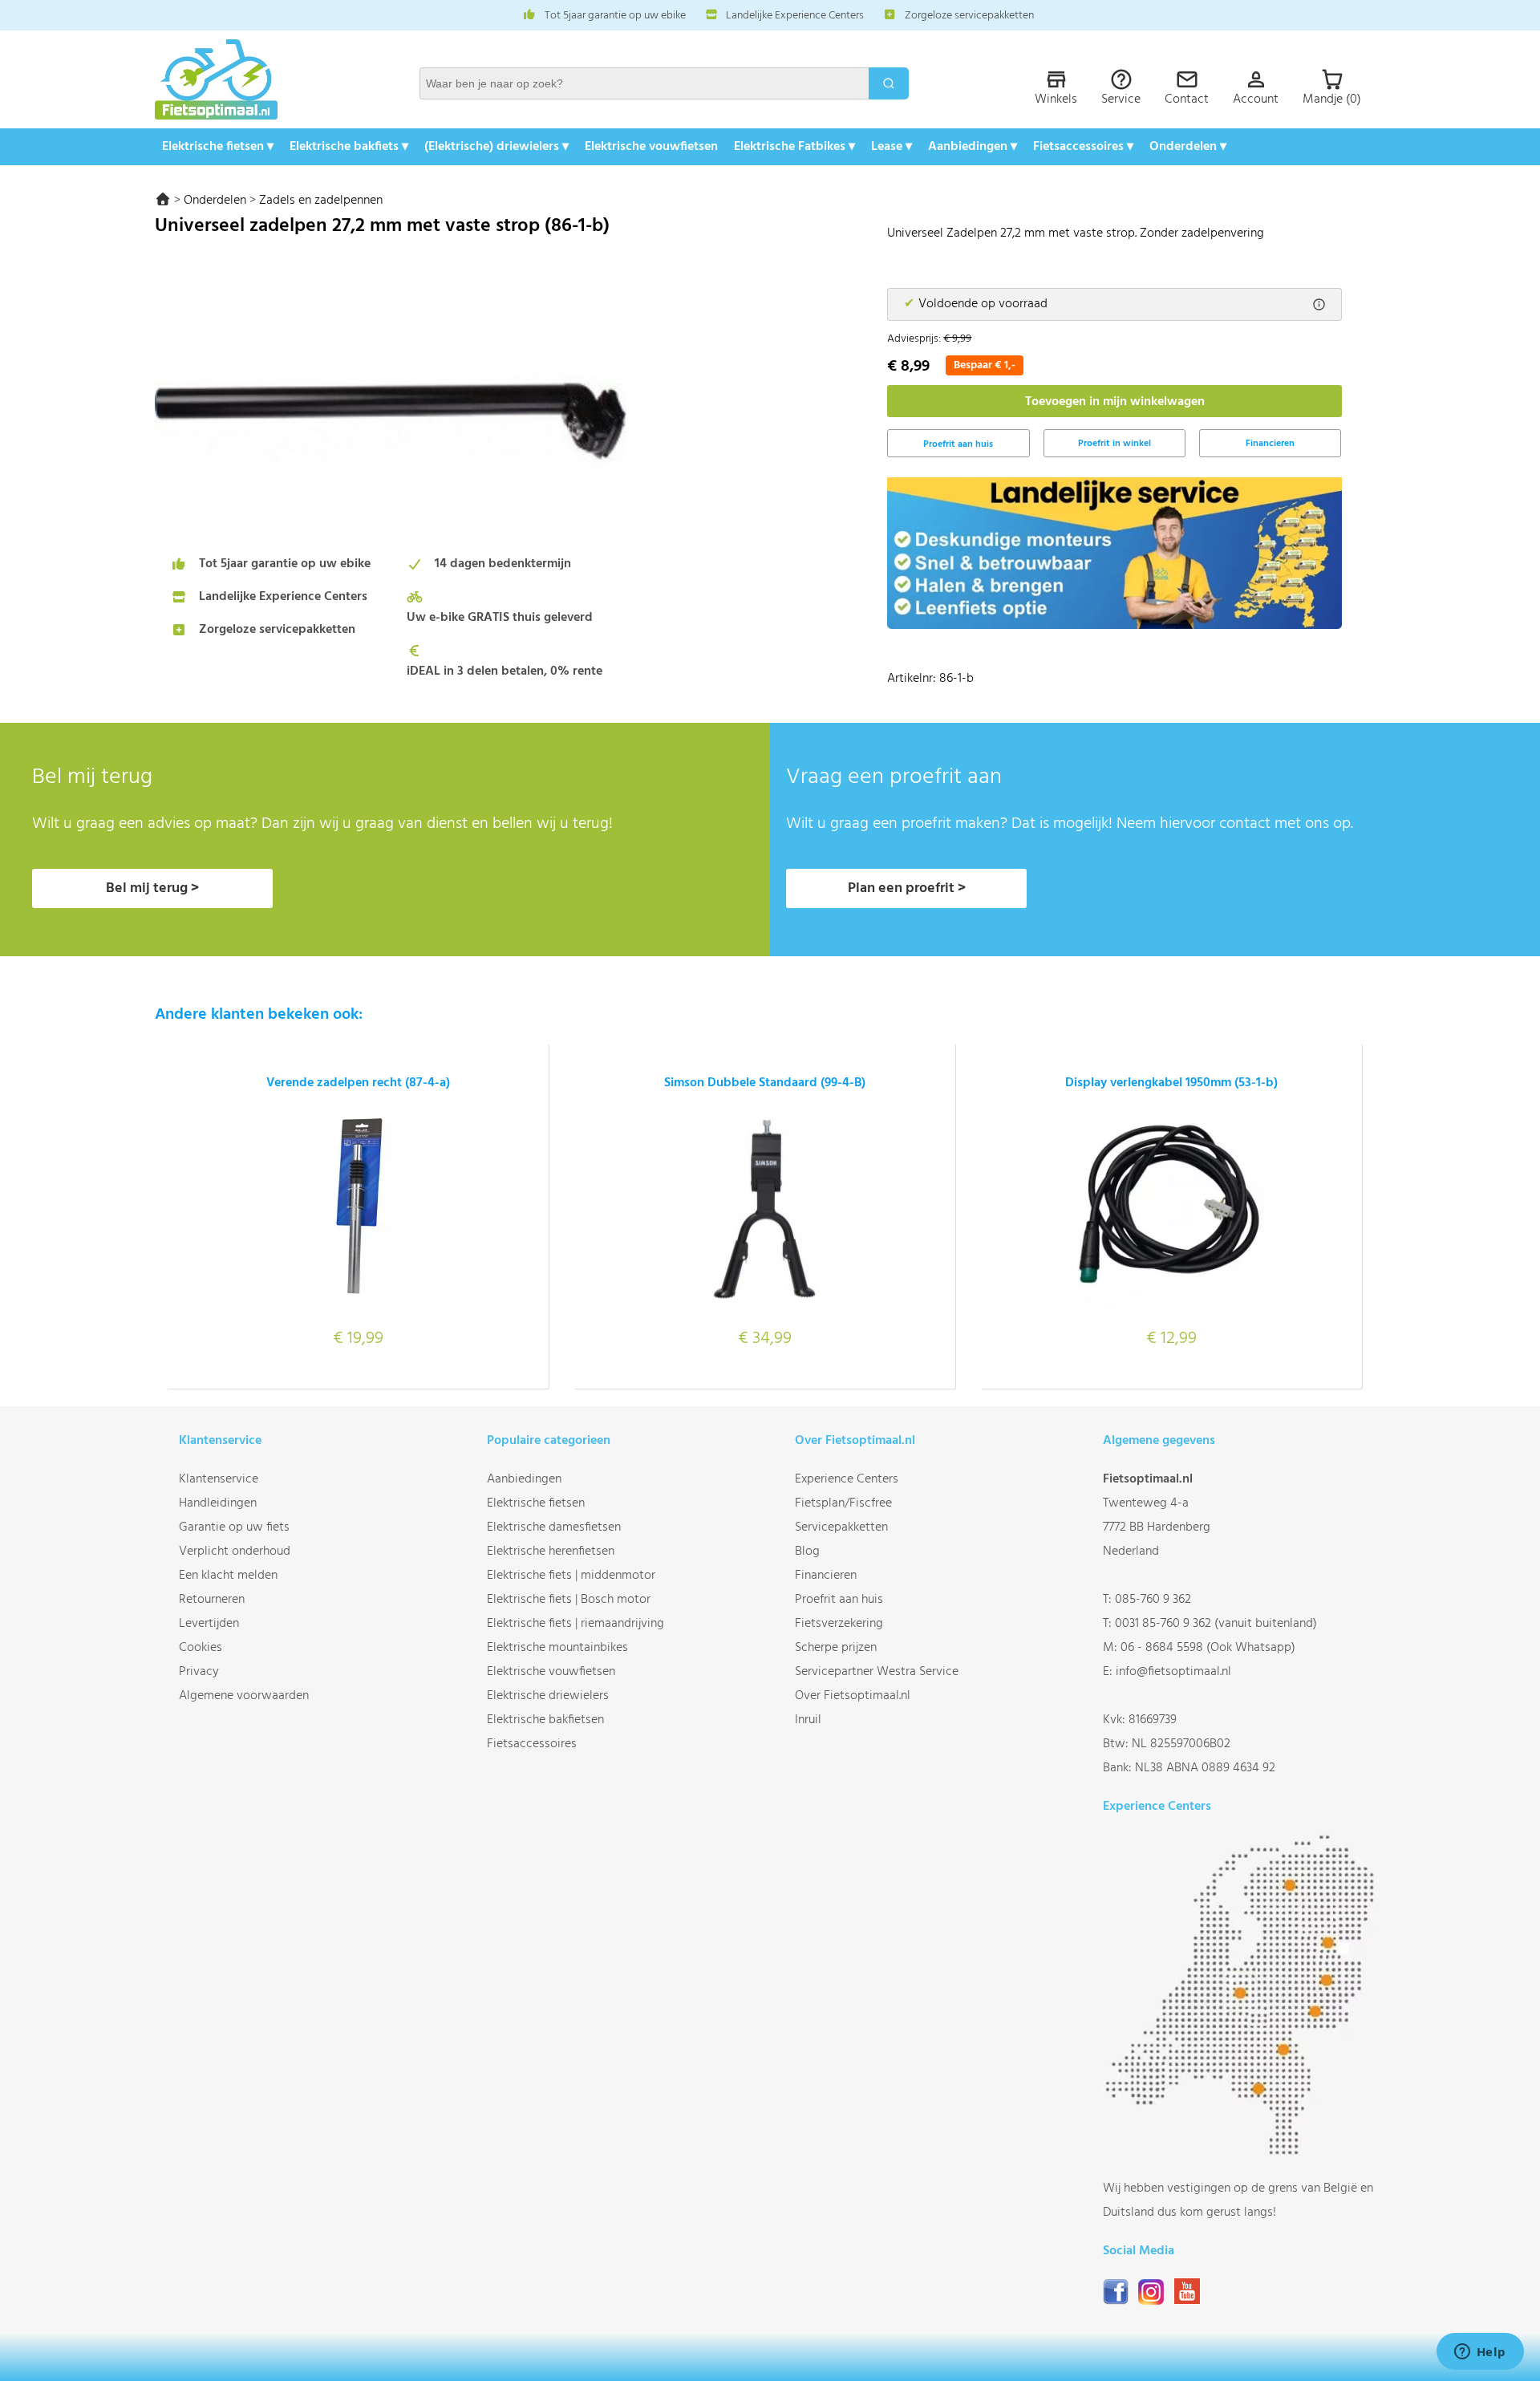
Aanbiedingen (524, 1479)
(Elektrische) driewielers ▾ (496, 147)
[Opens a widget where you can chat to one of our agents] (1480, 2353)
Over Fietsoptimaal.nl (853, 1696)
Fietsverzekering (839, 1624)
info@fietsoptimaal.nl (1173, 1672)
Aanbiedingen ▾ (973, 147)
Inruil (808, 1720)
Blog (807, 1552)
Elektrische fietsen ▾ (218, 147)
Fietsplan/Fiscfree (843, 1503)
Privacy (199, 1672)
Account (1256, 99)
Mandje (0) (1332, 99)
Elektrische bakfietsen (545, 1720)
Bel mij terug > (152, 888)
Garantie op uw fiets (234, 1527)
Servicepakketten (841, 1527)
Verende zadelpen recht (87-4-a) (358, 1083)
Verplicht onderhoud (235, 1552)
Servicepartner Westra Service (877, 1672)
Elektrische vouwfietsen (651, 147)
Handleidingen (218, 1503)
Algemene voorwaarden (244, 1696)
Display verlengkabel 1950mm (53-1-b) (1171, 1083)
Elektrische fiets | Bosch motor (569, 1600)
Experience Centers (847, 1479)
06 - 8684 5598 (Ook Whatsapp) (1208, 1648)
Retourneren (212, 1600)
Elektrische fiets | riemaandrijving (575, 1624)
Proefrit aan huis (839, 1600)
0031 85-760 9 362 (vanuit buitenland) (1216, 1624)
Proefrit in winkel (1114, 444)
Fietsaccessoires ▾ (1083, 147)
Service (1121, 99)
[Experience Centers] (1244, 2152)
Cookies (201, 1648)
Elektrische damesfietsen (554, 1527)
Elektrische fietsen (536, 1503)
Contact (1187, 99)
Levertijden (209, 1624)
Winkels (1056, 99)
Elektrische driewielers (548, 1696)
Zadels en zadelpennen (321, 201)
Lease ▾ (892, 147)
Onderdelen (215, 201)
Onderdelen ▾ (1188, 147)
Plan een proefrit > (907, 888)
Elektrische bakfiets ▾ (349, 147)
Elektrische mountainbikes (557, 1648)
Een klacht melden (228, 1576)
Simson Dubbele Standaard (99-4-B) (765, 1083)
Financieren (1270, 444)
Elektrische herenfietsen (551, 1552)
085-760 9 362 (1153, 1600)
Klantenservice (219, 1479)
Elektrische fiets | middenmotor (571, 1576)
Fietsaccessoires (532, 1744)
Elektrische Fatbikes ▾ (794, 147)
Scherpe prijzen (836, 1648)
